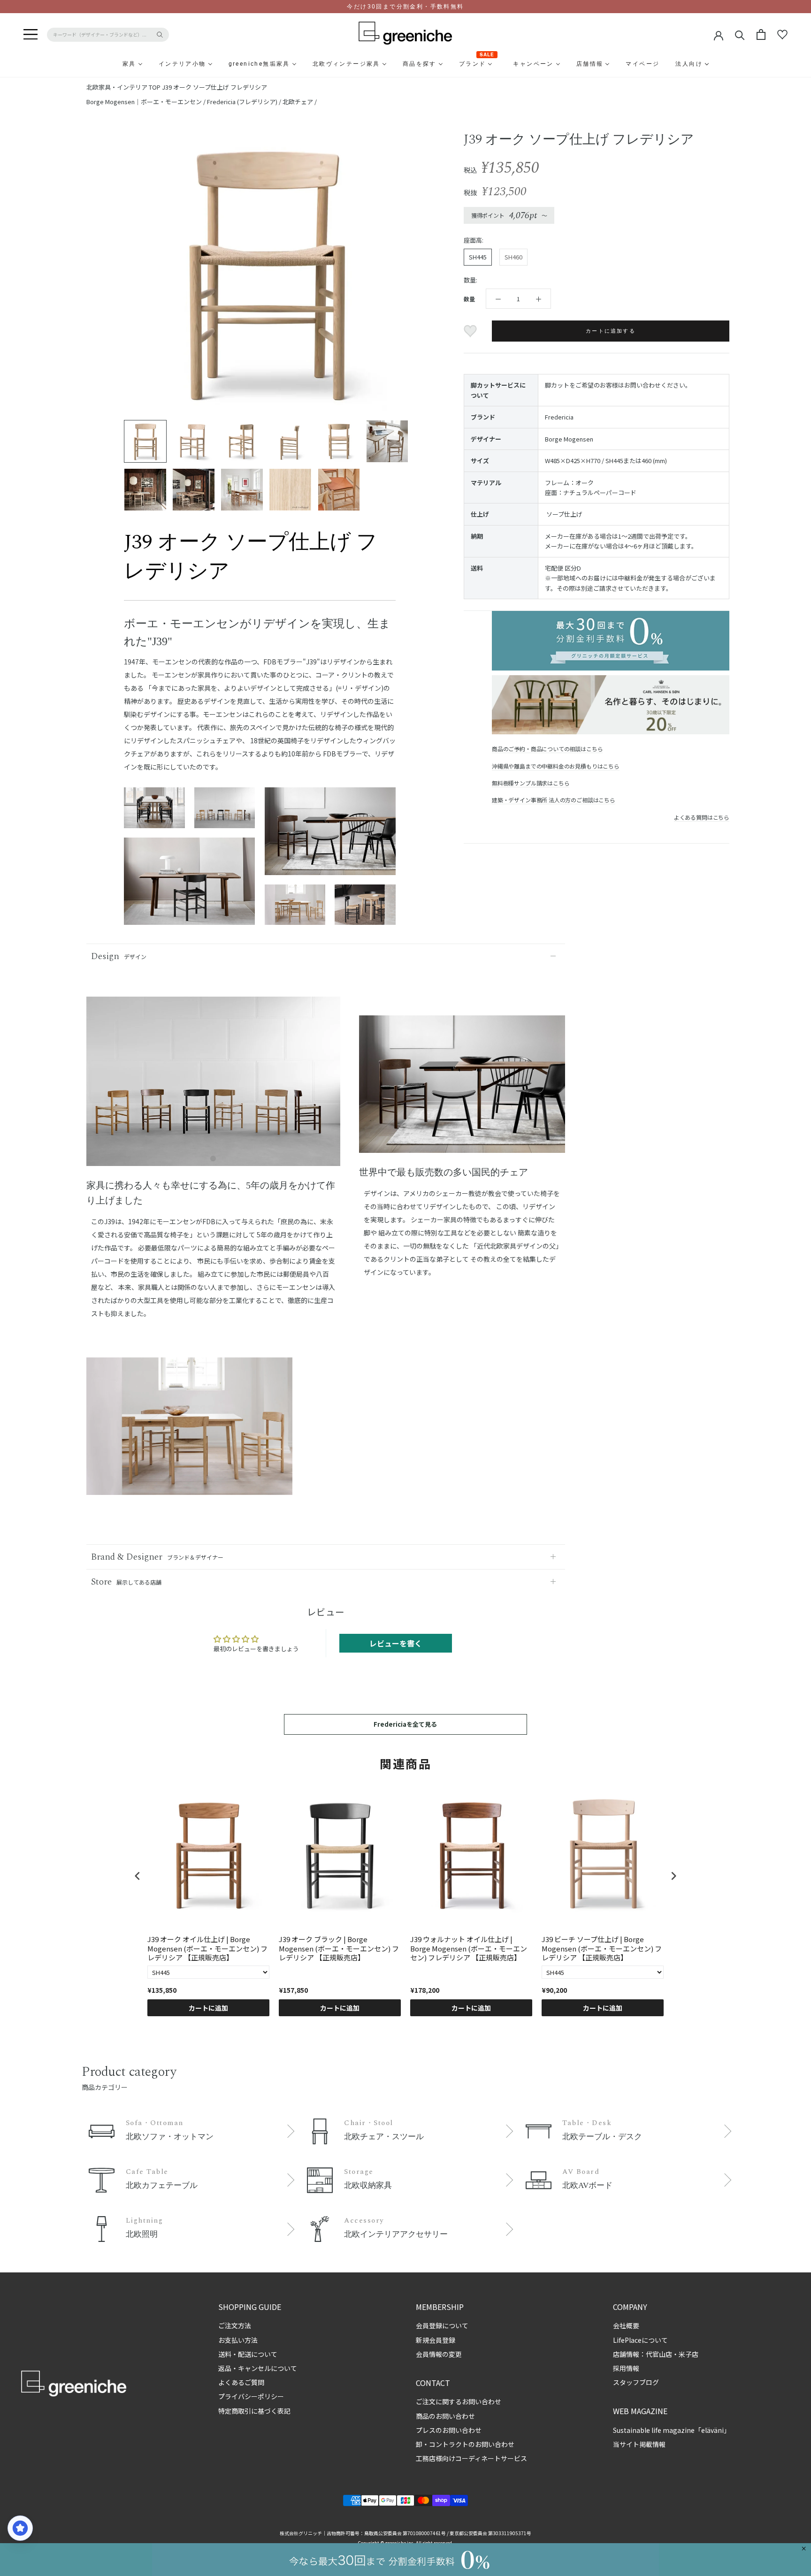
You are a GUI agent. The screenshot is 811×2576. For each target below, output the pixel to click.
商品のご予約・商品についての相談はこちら (547, 749)
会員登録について (442, 2325)
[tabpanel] (213, 1087)
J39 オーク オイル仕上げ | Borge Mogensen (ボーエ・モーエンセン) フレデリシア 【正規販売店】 (207, 1948)
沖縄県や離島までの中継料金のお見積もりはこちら (556, 766)
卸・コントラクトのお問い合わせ (465, 2444)
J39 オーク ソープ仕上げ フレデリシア (214, 87)
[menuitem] (107, 64)
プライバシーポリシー (251, 2396)
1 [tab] (213, 1159)
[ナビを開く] (31, 35)
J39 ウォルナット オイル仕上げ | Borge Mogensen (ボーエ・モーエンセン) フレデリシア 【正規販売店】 (469, 1948)
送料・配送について (248, 2354)
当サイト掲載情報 (639, 2444)
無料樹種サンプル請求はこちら (531, 783)
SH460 (513, 257)
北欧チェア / (300, 102)
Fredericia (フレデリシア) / (245, 102)
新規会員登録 (436, 2340)
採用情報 (626, 2368)
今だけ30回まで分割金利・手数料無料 (405, 7)
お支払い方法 (238, 2340)
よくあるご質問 (241, 2382)
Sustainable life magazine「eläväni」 (672, 2430)
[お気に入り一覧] (782, 35)
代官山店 (659, 2354)
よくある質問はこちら (702, 817)
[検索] (740, 34)
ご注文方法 (235, 2325)
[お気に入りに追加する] (471, 331)
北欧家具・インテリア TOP (123, 87)
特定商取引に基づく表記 (254, 2411)
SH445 (478, 257)
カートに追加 (208, 2008)
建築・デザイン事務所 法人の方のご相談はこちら (554, 800)
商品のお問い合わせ (445, 2416)
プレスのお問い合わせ (449, 2430)
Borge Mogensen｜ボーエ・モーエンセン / (147, 102)
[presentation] (138, 1876)
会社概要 (626, 2325)
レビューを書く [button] (396, 1643)
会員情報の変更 (439, 2354)
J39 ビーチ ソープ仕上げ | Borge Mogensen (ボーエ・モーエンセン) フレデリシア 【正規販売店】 (602, 1948)
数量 (469, 299)
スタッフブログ (636, 2382)
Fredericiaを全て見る (405, 1724)
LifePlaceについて (640, 2340)
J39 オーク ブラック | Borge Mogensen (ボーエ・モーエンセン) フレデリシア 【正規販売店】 (339, 1948)
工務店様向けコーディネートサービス (471, 2458)
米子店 (689, 2354)
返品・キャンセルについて (258, 2368)
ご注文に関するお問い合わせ (459, 2401)
